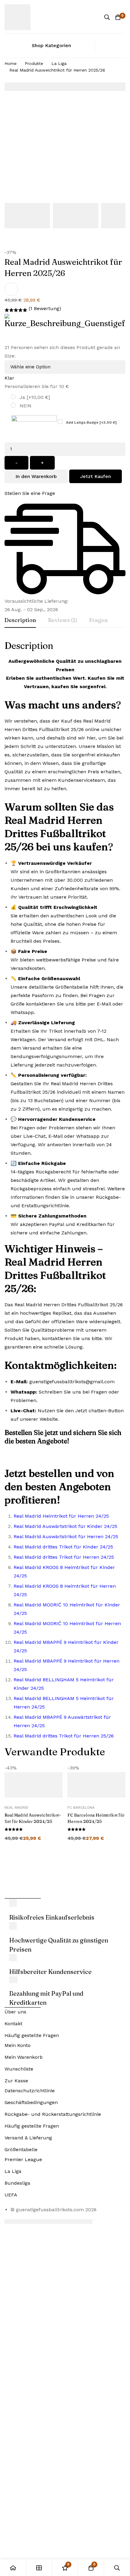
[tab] (20, 621)
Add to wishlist (11, 289)
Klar (9, 378)
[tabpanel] (65, 1193)
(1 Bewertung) (45, 308)
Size (10, 356)
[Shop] (39, 2568)
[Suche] (107, 17)
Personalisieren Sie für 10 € (37, 386)
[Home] (13, 2568)
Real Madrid (16, 1808)
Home (11, 63)
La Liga (59, 63)
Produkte (34, 63)
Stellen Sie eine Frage (30, 493)
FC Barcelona (81, 1808)
